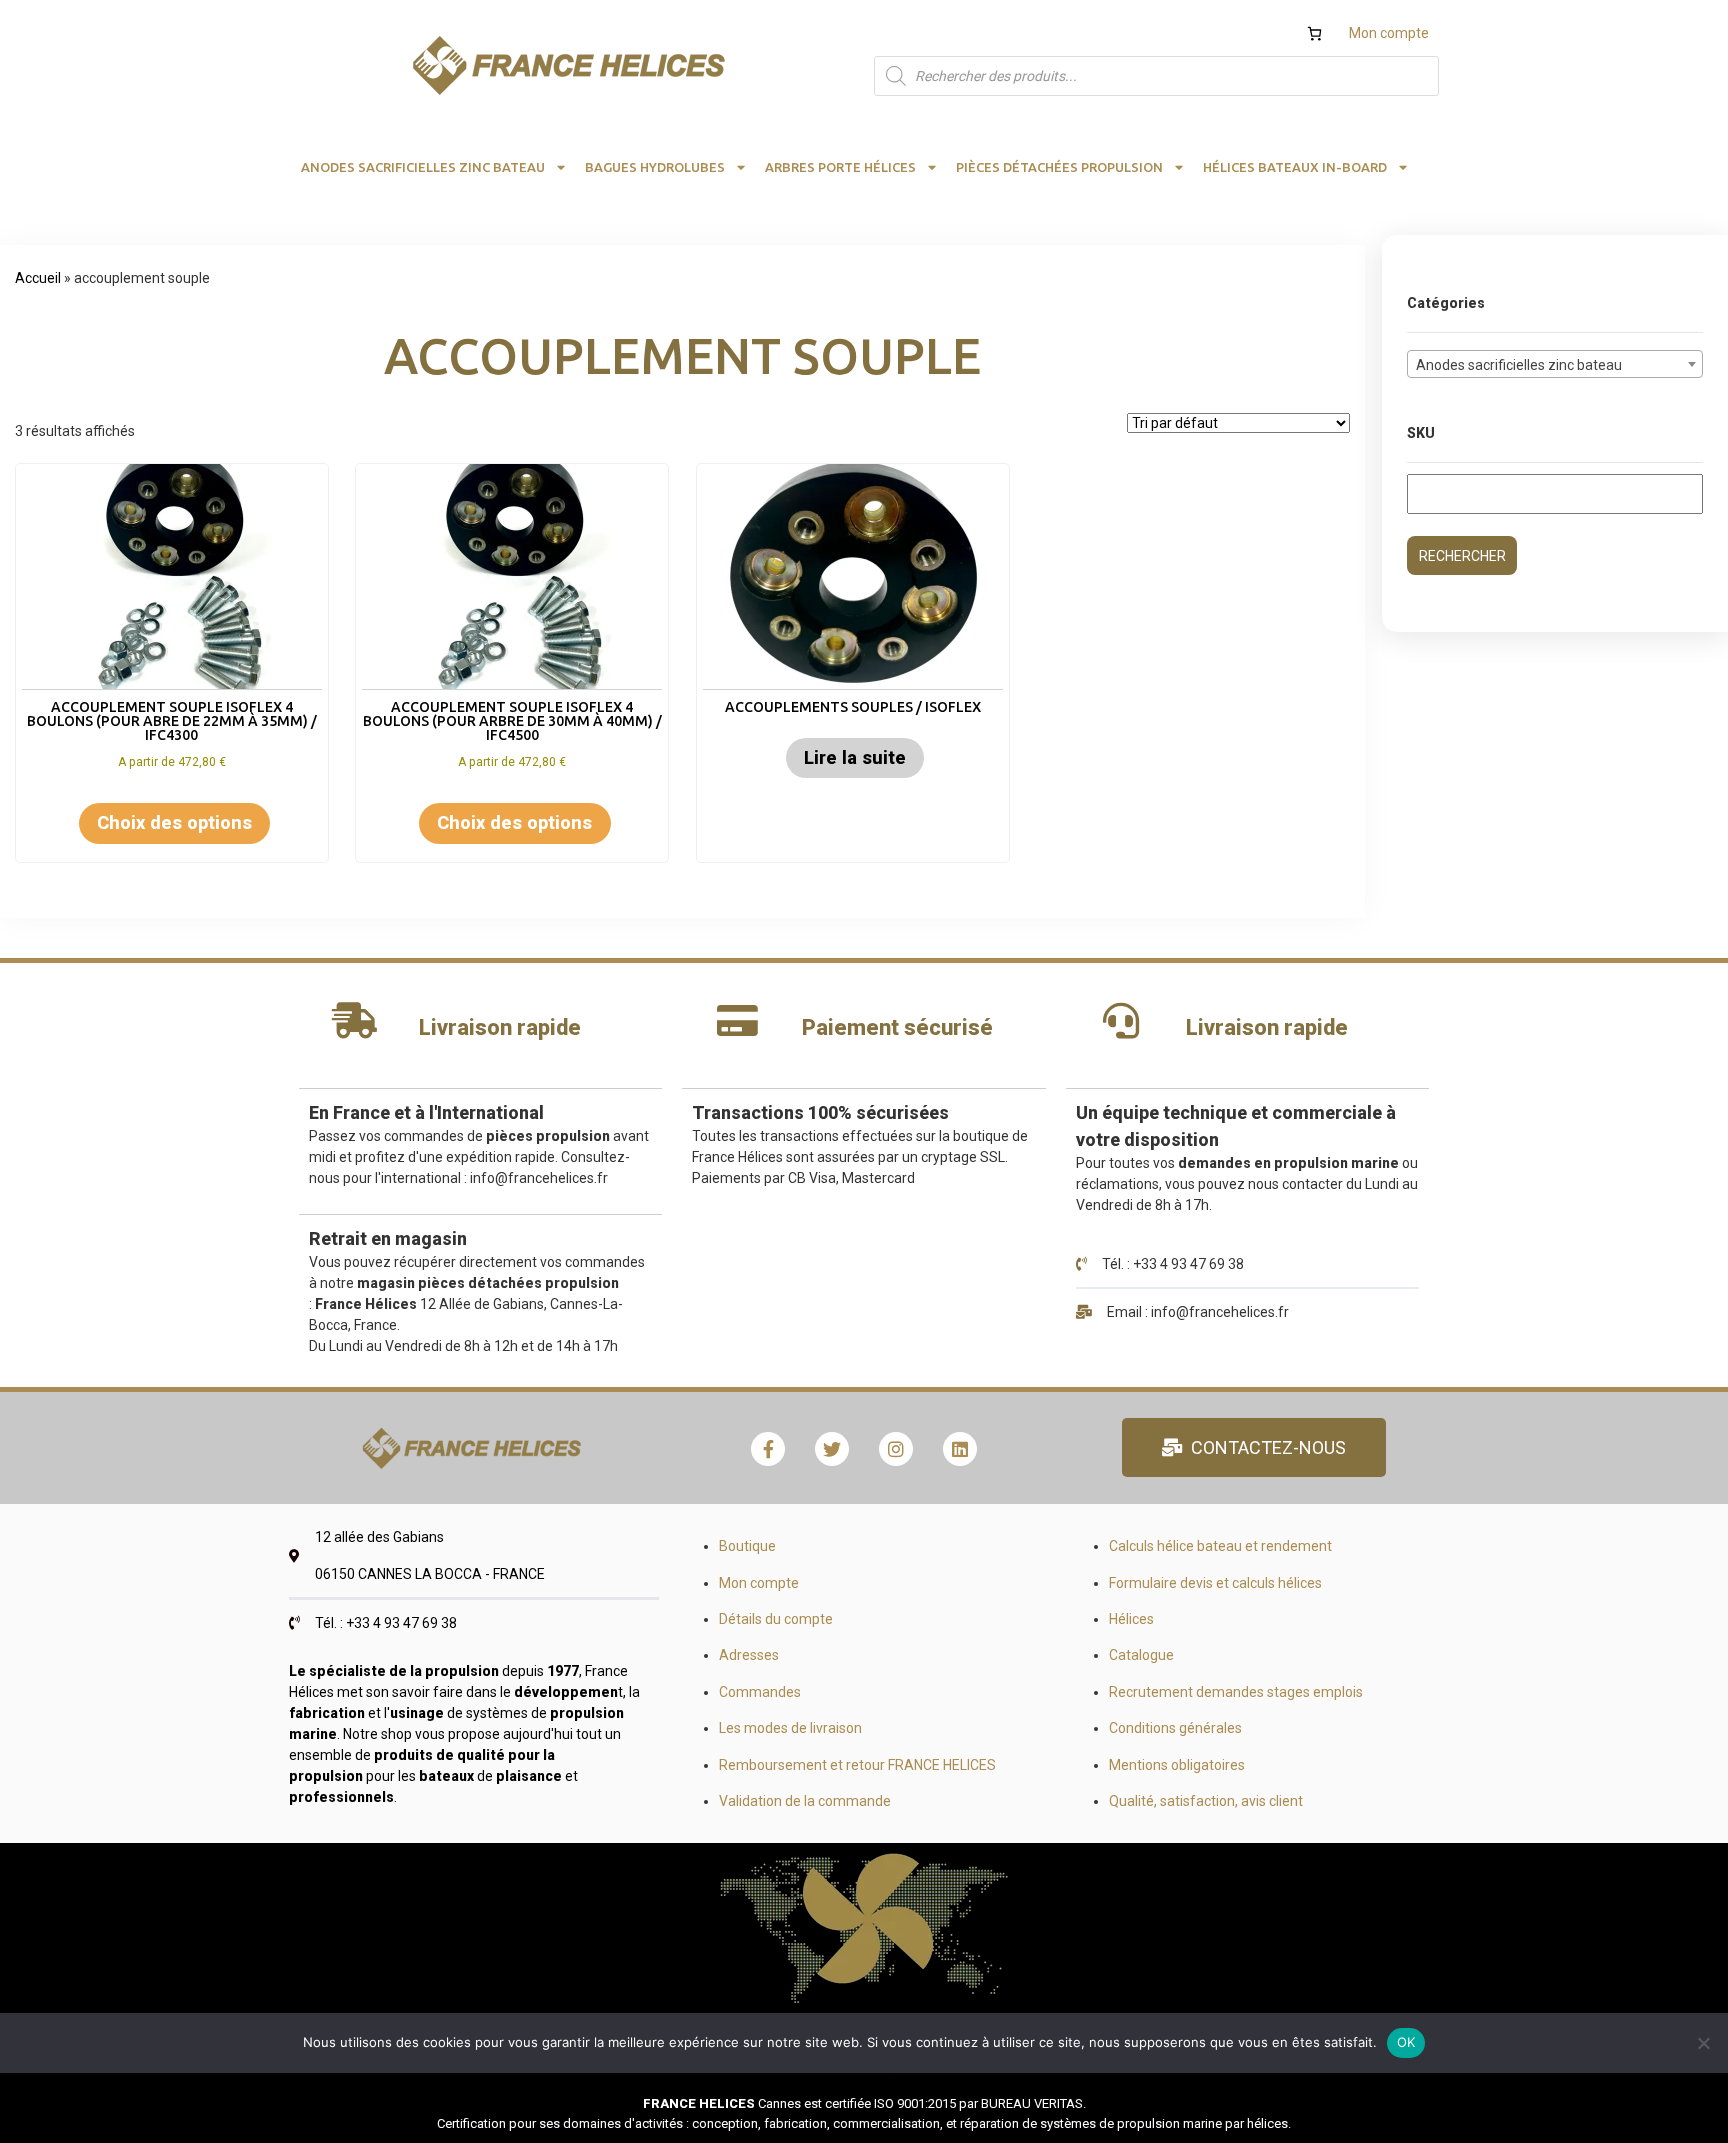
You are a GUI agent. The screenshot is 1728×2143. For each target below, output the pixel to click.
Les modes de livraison (790, 1728)
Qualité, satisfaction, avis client (1206, 1801)
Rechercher (1462, 556)
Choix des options (174, 822)
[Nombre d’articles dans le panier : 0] (1314, 33)
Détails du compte (776, 1619)
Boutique (747, 1546)
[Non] (1703, 2043)
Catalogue (1141, 1655)
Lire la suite (855, 757)
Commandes (760, 1692)
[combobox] (1555, 364)
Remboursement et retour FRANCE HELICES (857, 1765)
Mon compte (1389, 33)
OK (1406, 2042)
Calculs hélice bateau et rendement (1220, 1546)
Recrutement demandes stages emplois (1236, 1692)
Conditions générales (1175, 1728)
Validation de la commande (805, 1801)
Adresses (749, 1655)
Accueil (38, 278)
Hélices (1131, 1619)
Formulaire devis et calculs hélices (1215, 1583)
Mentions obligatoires (1177, 1765)
